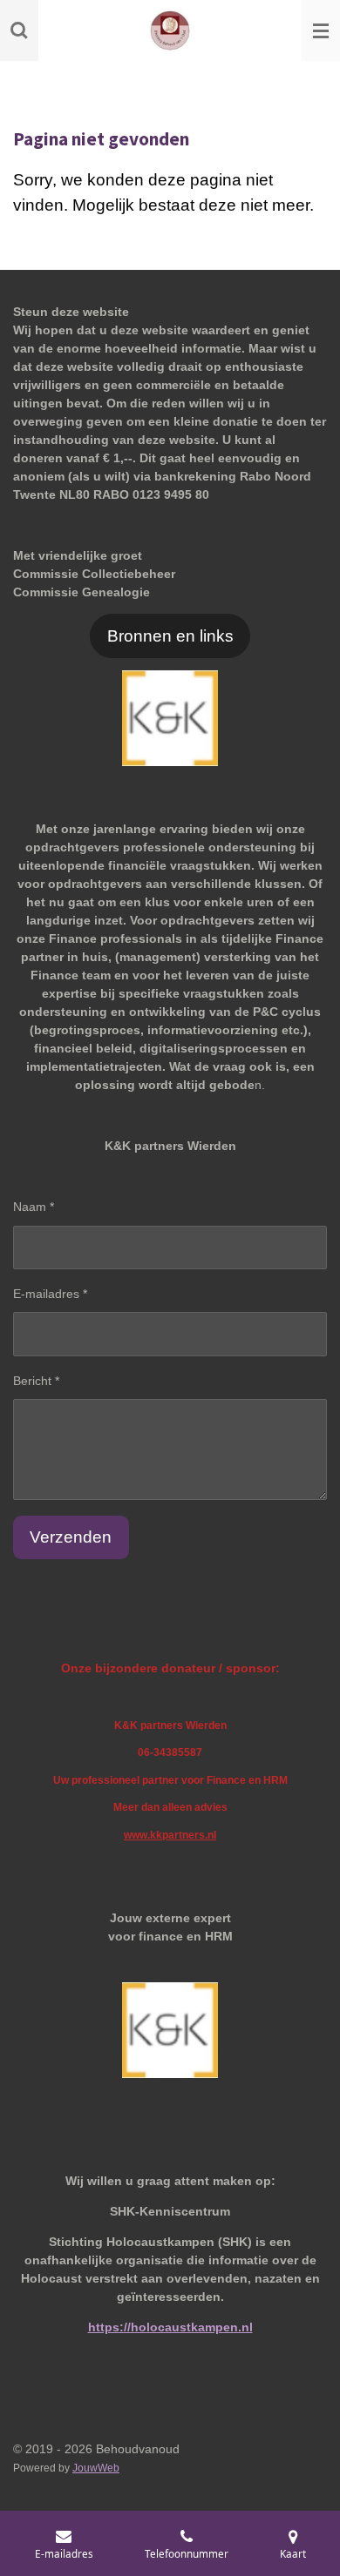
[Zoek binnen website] (19, 30)
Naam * (34, 1207)
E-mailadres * (50, 1294)
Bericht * (36, 1381)
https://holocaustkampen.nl (170, 2327)
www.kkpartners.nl (170, 1835)
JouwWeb (96, 2468)
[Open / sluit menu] (321, 30)
